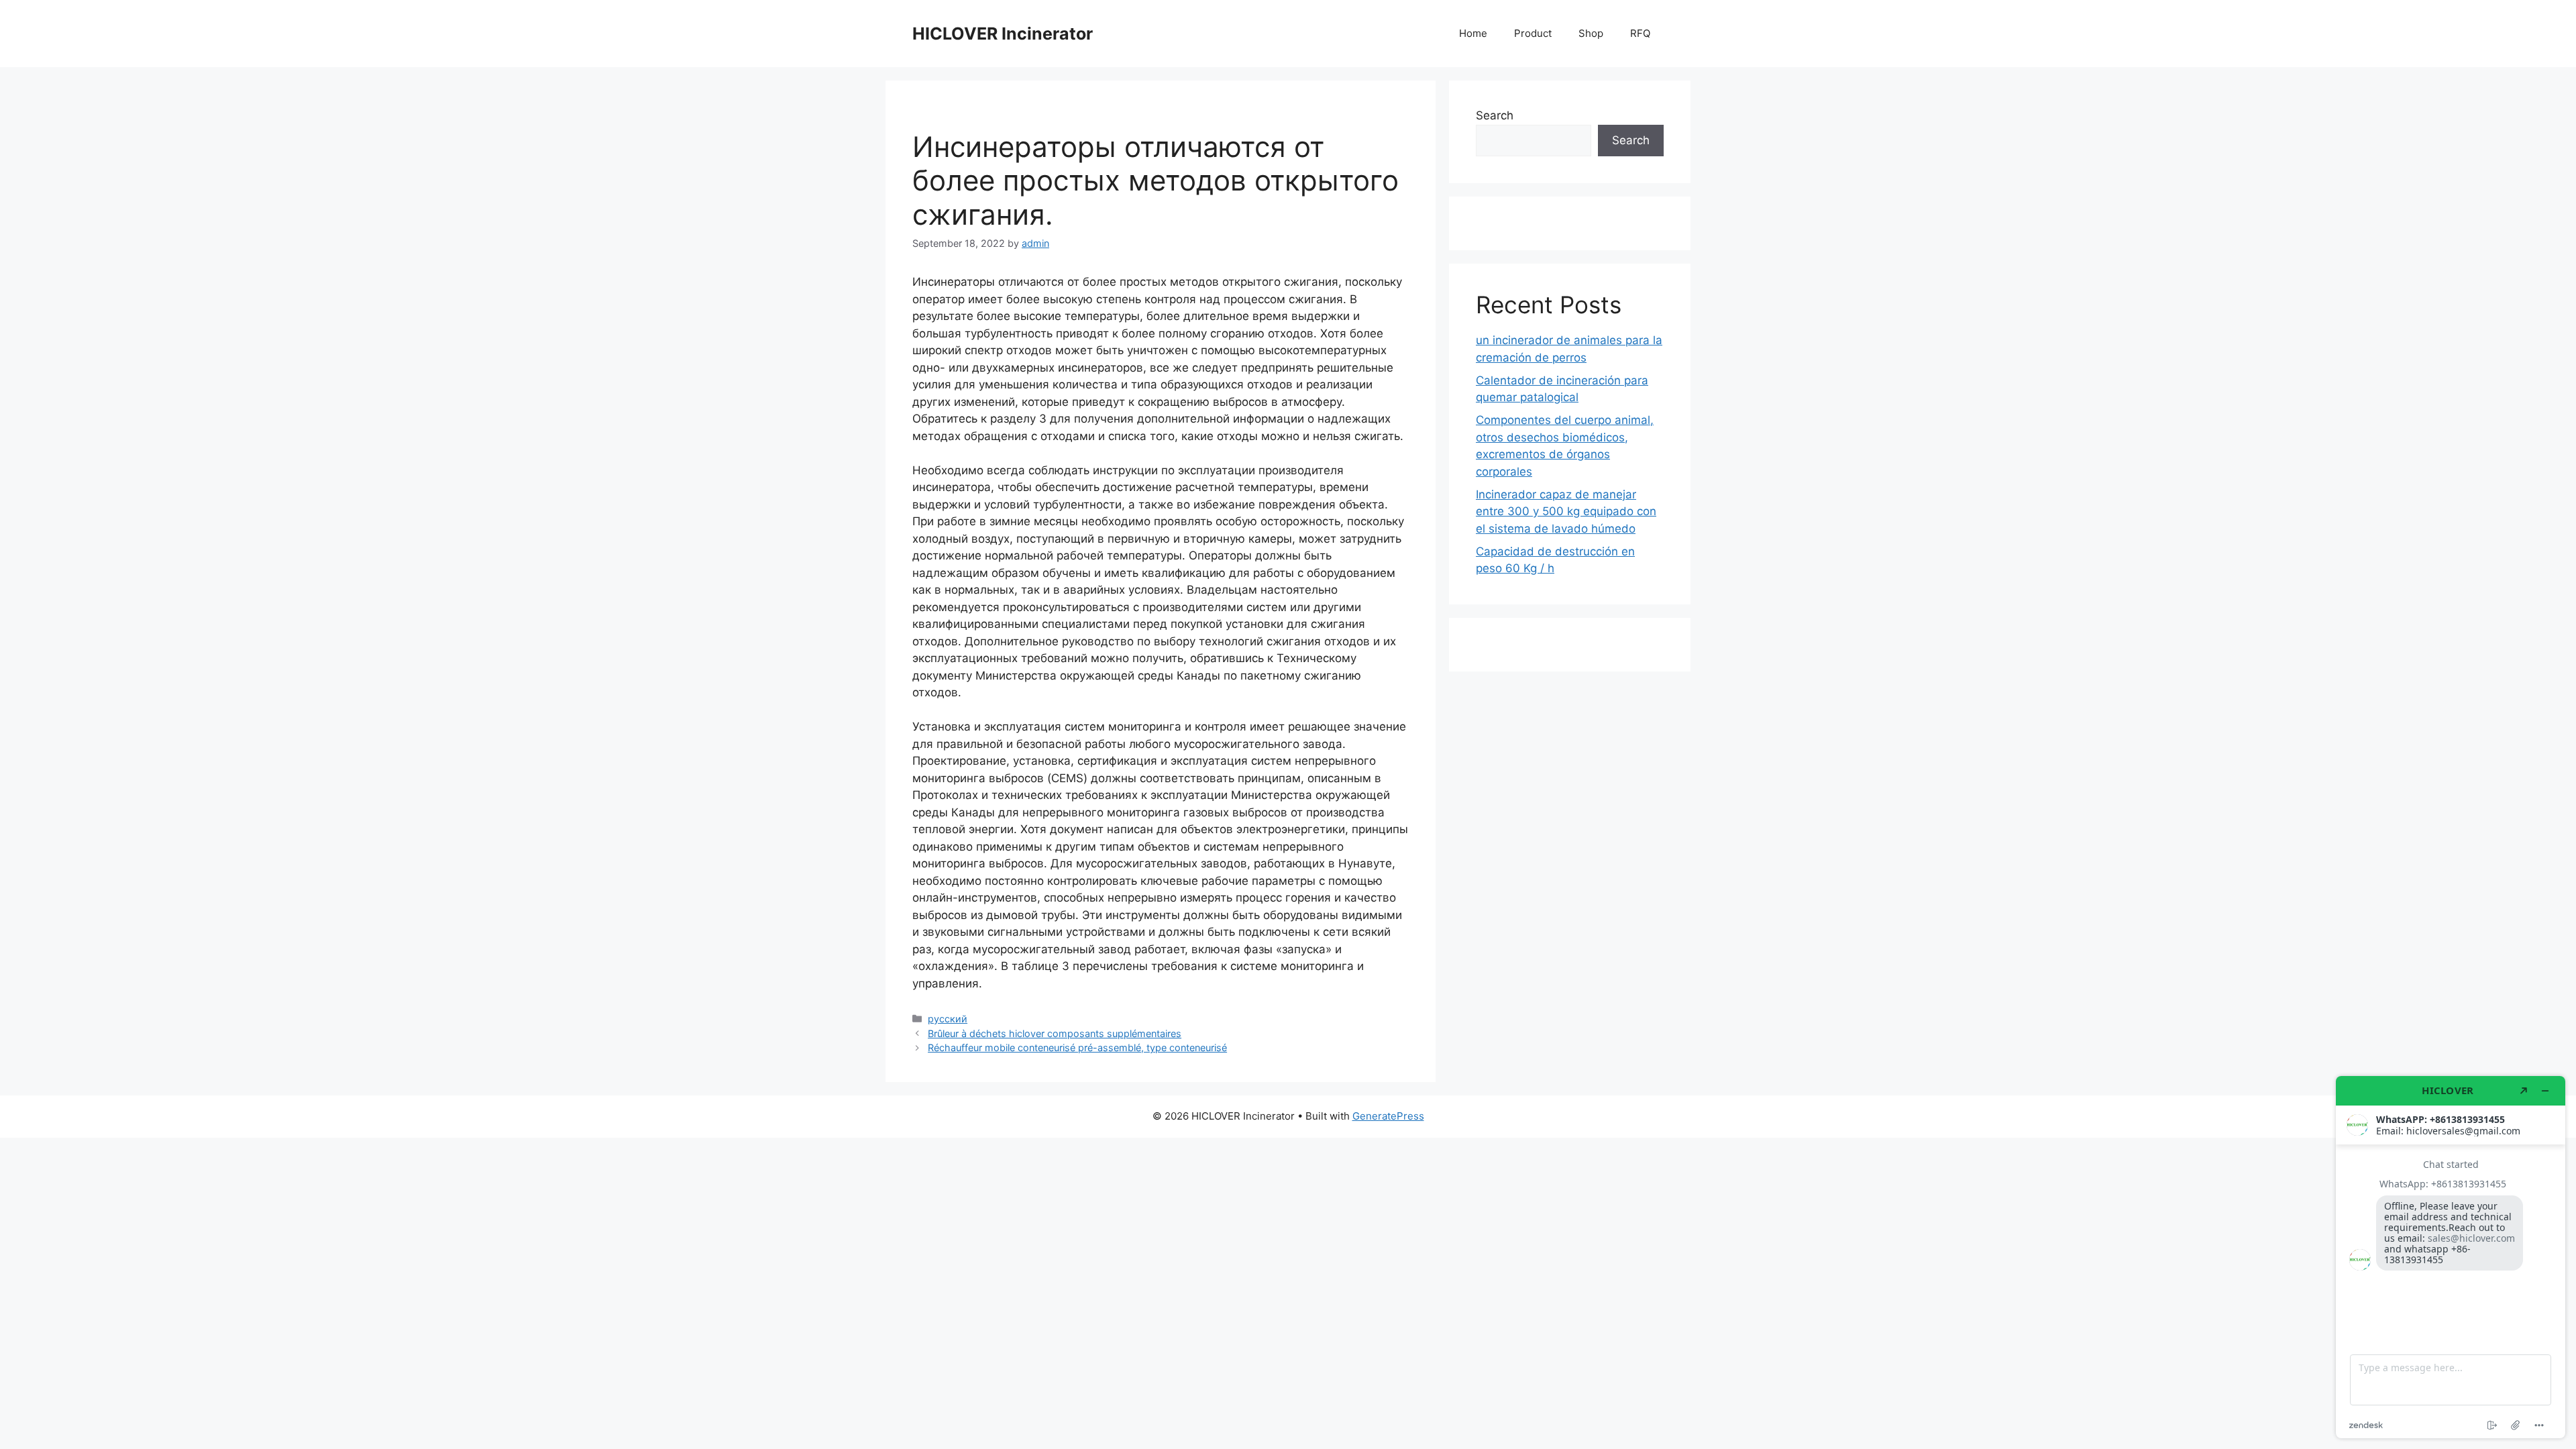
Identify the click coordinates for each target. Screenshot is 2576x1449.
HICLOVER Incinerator (1003, 34)
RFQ (1640, 33)
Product (1533, 33)
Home (1473, 33)
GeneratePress (1388, 1116)
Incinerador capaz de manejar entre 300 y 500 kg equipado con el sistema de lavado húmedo (1566, 512)
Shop (1591, 33)
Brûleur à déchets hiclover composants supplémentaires (1055, 1033)
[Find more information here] (2451, 1257)
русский (948, 1019)
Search (1495, 115)
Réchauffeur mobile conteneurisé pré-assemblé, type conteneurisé (1077, 1048)
